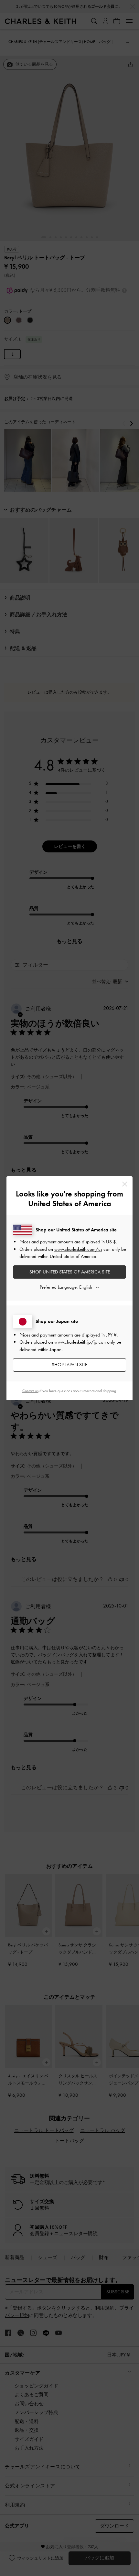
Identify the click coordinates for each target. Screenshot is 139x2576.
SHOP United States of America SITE (70, 1272)
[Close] (125, 1184)
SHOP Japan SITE (69, 1365)
